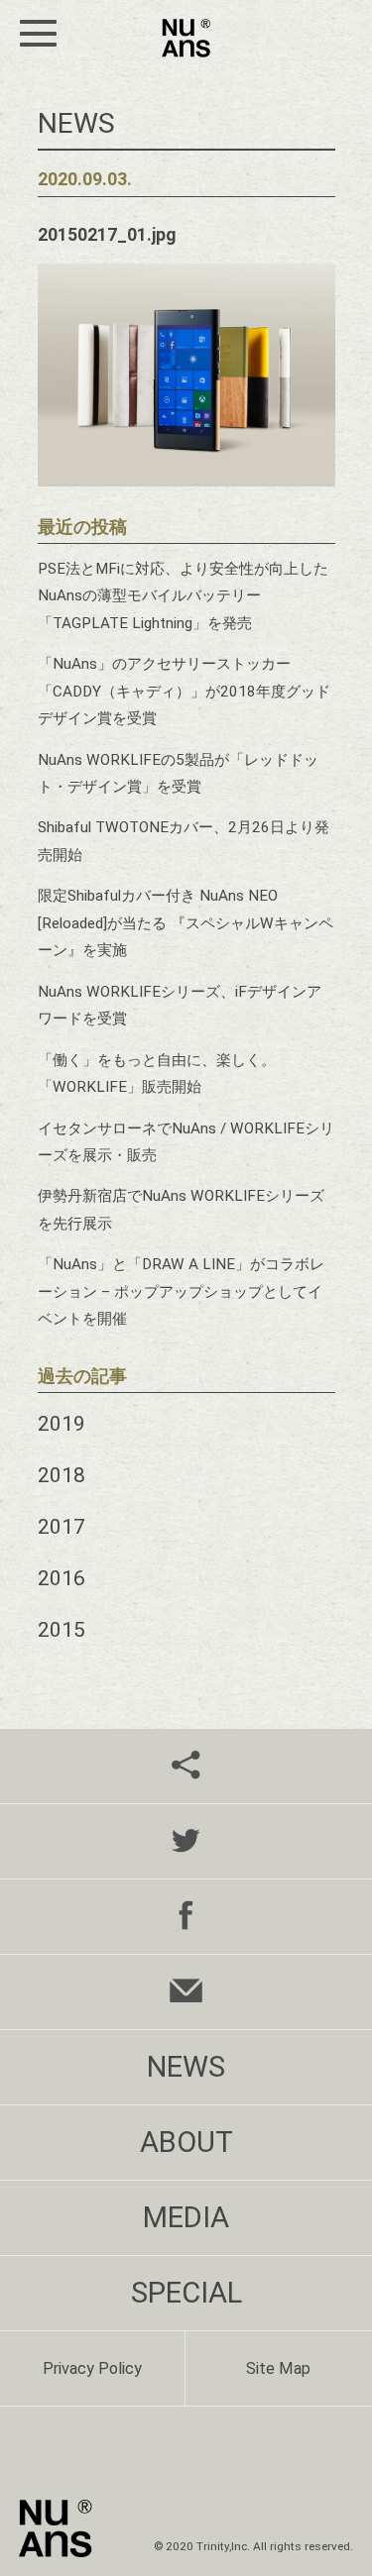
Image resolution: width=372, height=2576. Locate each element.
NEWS (186, 2067)
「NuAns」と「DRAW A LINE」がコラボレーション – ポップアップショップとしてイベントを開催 (181, 1291)
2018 (62, 1475)
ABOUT (186, 2142)
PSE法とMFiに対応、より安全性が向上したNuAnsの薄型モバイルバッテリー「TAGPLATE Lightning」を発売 (183, 596)
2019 (62, 1423)
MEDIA (186, 2217)
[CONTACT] (186, 1992)
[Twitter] (186, 1841)
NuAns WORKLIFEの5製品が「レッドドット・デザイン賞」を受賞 (178, 773)
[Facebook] (186, 1917)
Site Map (278, 2368)
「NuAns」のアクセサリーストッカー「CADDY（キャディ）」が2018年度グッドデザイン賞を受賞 (184, 691)
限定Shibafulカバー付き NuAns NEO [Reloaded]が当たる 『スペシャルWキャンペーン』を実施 (186, 923)
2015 (62, 1629)
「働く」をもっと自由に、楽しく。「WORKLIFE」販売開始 (157, 1073)
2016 (62, 1578)
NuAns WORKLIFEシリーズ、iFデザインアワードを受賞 (180, 1005)
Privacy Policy (92, 2368)
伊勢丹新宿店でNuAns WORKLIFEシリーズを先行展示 (181, 1209)
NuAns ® (186, 38)
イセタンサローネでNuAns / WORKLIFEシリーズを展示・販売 (186, 1142)
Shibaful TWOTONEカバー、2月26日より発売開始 (184, 841)
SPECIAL (186, 2293)
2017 (62, 1526)
